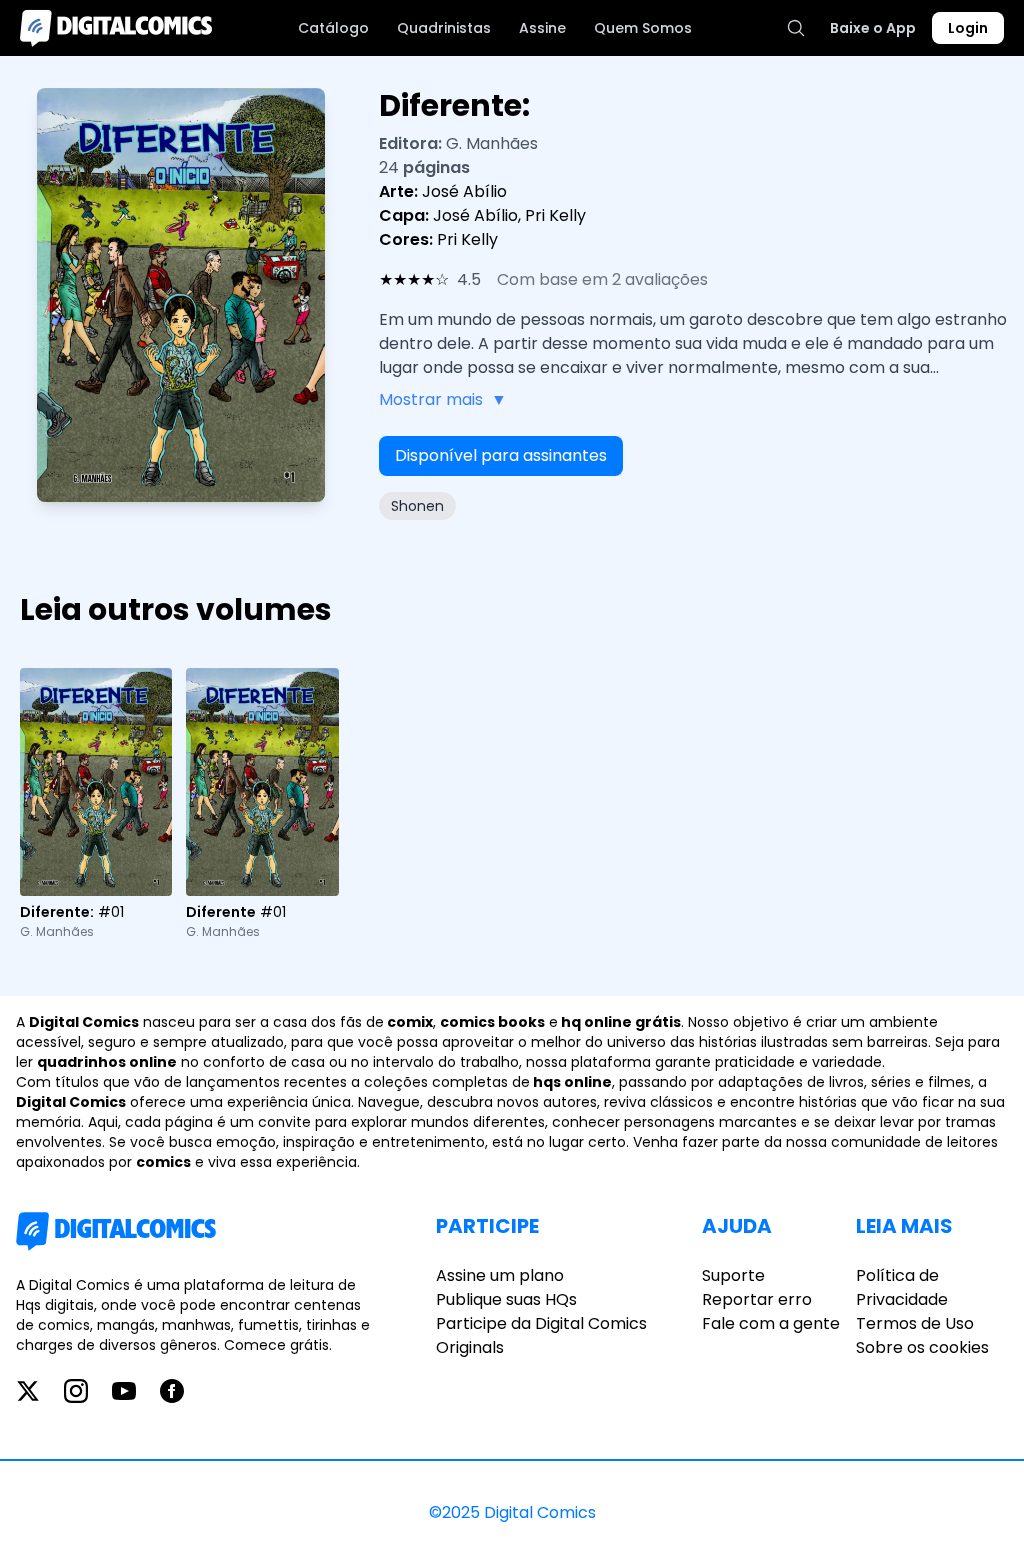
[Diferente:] (96, 782)
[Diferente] (262, 782)
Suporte (733, 1275)
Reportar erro (757, 1299)
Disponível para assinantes (501, 455)
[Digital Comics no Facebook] (172, 1391)
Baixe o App (873, 28)
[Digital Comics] (116, 28)
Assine (542, 28)
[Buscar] (796, 28)
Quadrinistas (444, 28)
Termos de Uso (915, 1323)
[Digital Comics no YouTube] (124, 1391)
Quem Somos (643, 28)
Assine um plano (500, 1275)
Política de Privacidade (902, 1287)
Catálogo (333, 28)
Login (968, 28)
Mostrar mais (443, 399)
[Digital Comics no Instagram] (76, 1391)
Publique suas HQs (506, 1299)
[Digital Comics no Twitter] (28, 1391)
